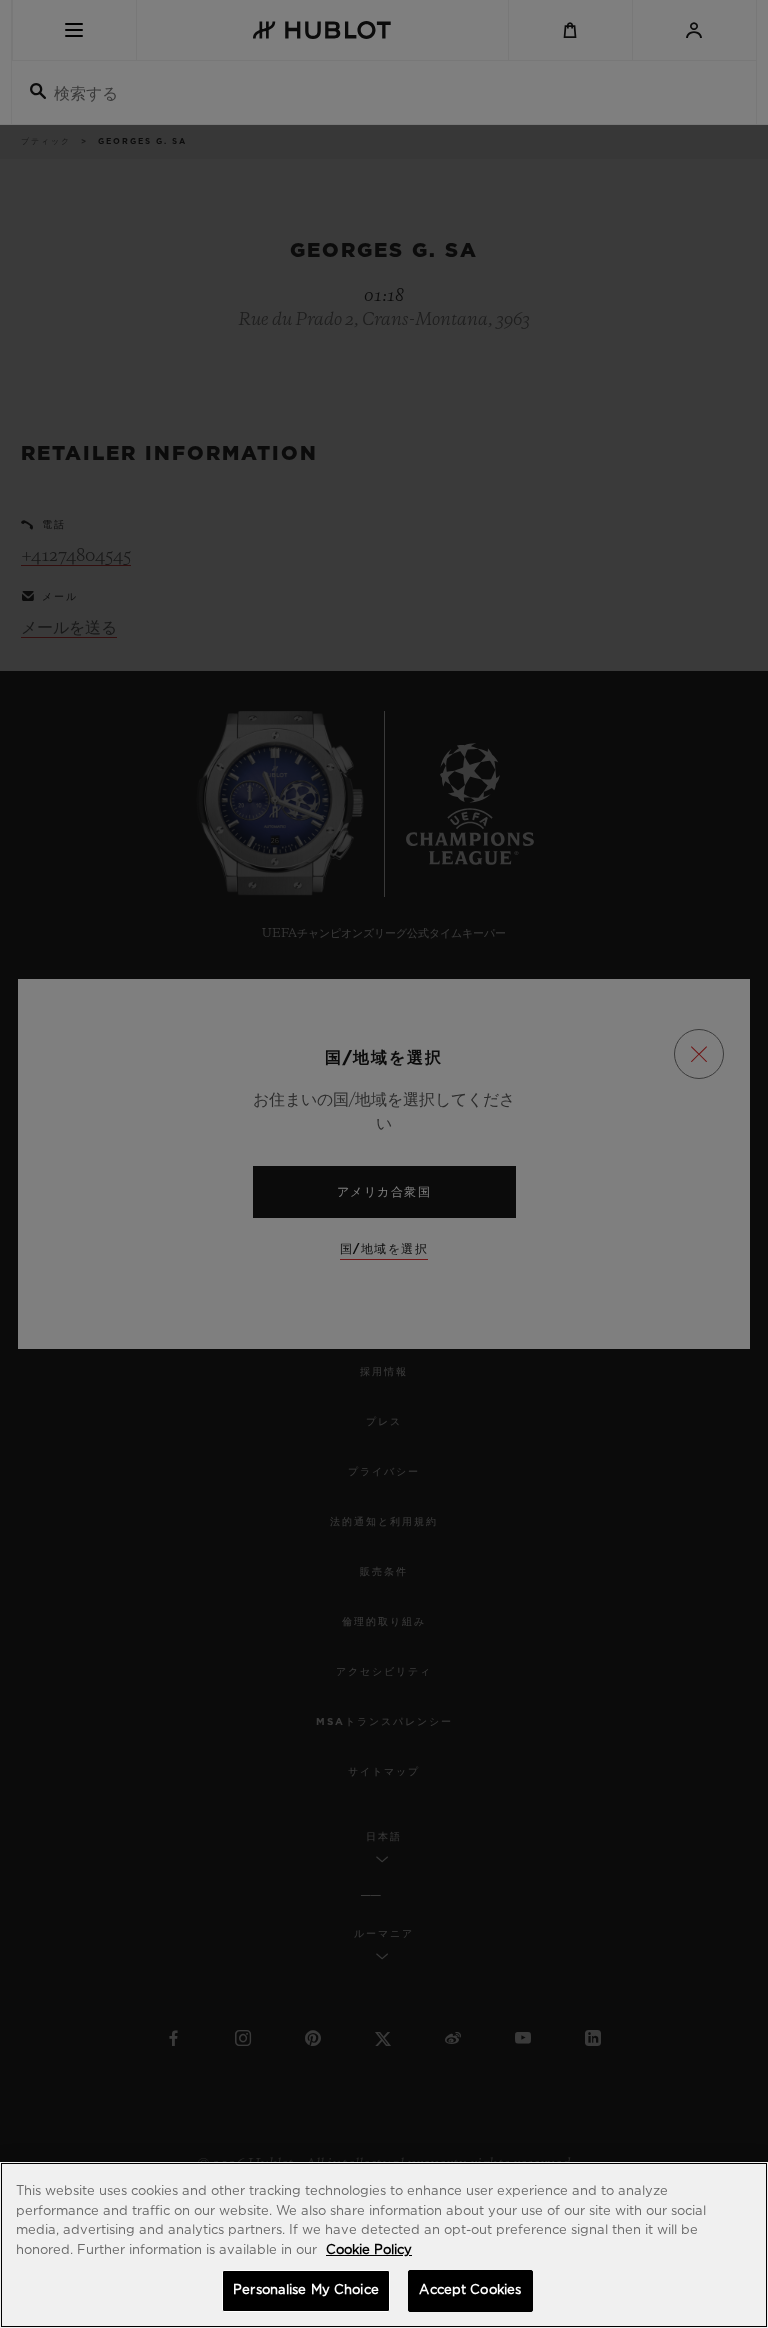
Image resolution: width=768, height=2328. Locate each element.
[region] (384, 2245)
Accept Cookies (470, 2290)
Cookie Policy (369, 2250)
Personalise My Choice (306, 2290)
